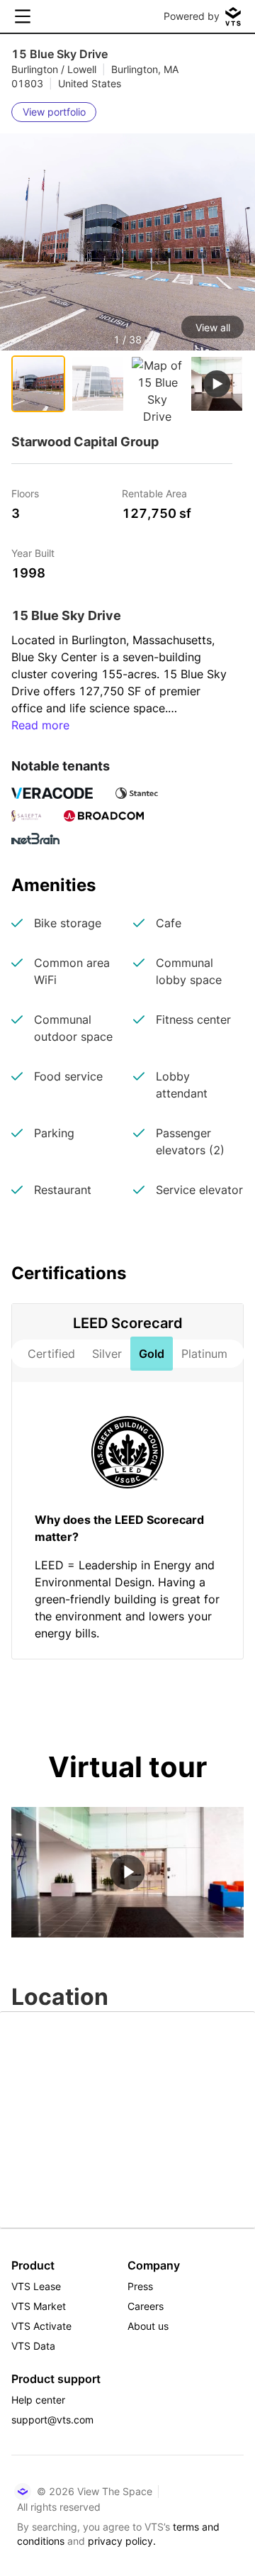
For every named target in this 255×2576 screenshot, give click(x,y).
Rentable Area (154, 493)
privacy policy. (122, 2541)
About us (148, 2326)
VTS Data (33, 2346)
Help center (38, 2400)
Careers (146, 2306)
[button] (127, 274)
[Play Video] (127, 1872)
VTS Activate (41, 2326)
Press (140, 2286)
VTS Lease (36, 2286)
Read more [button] (40, 725)
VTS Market (39, 2306)
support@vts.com (52, 2420)
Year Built (33, 552)
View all (213, 327)
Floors (25, 493)
